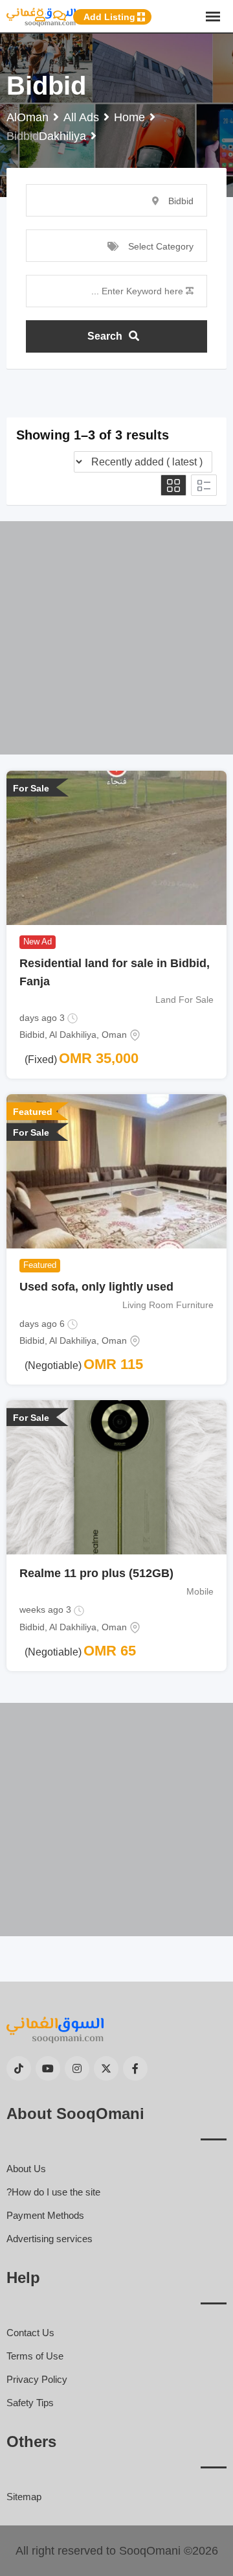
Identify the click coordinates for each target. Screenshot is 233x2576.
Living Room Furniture (168, 1305)
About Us (26, 2169)
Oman (114, 1035)
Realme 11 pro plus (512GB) (96, 1573)
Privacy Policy (37, 2379)
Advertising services (50, 2239)
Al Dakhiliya (73, 1035)
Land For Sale (184, 1000)
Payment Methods (45, 2215)
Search (105, 336)
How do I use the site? (53, 2192)
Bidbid (32, 1035)
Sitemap (24, 2497)
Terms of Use (35, 2356)
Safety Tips (30, 2403)
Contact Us (30, 2333)
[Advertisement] (116, 638)
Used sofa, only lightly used (96, 1287)
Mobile (200, 1591)
